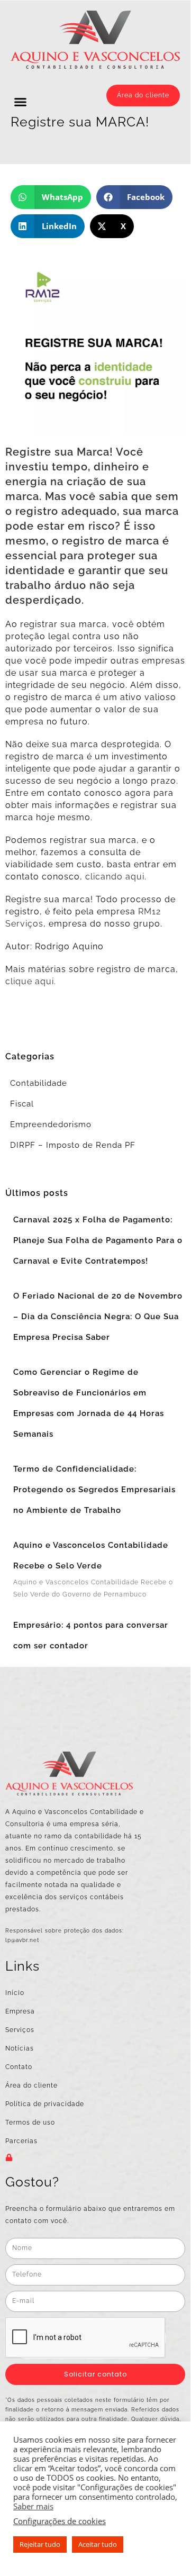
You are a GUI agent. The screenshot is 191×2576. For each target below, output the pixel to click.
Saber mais (33, 2506)
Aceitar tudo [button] (98, 2544)
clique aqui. (31, 981)
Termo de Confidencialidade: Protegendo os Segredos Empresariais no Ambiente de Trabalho (94, 1490)
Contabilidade (39, 1083)
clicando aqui (115, 877)
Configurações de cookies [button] (60, 2521)
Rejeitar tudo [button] (40, 2544)
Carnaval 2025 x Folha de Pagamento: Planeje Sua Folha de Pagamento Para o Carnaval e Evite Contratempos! (98, 1240)
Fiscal (22, 1104)
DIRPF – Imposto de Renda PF (73, 1145)
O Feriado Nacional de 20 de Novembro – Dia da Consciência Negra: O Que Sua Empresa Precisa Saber (98, 1317)
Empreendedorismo (51, 1124)
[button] (21, 102)
